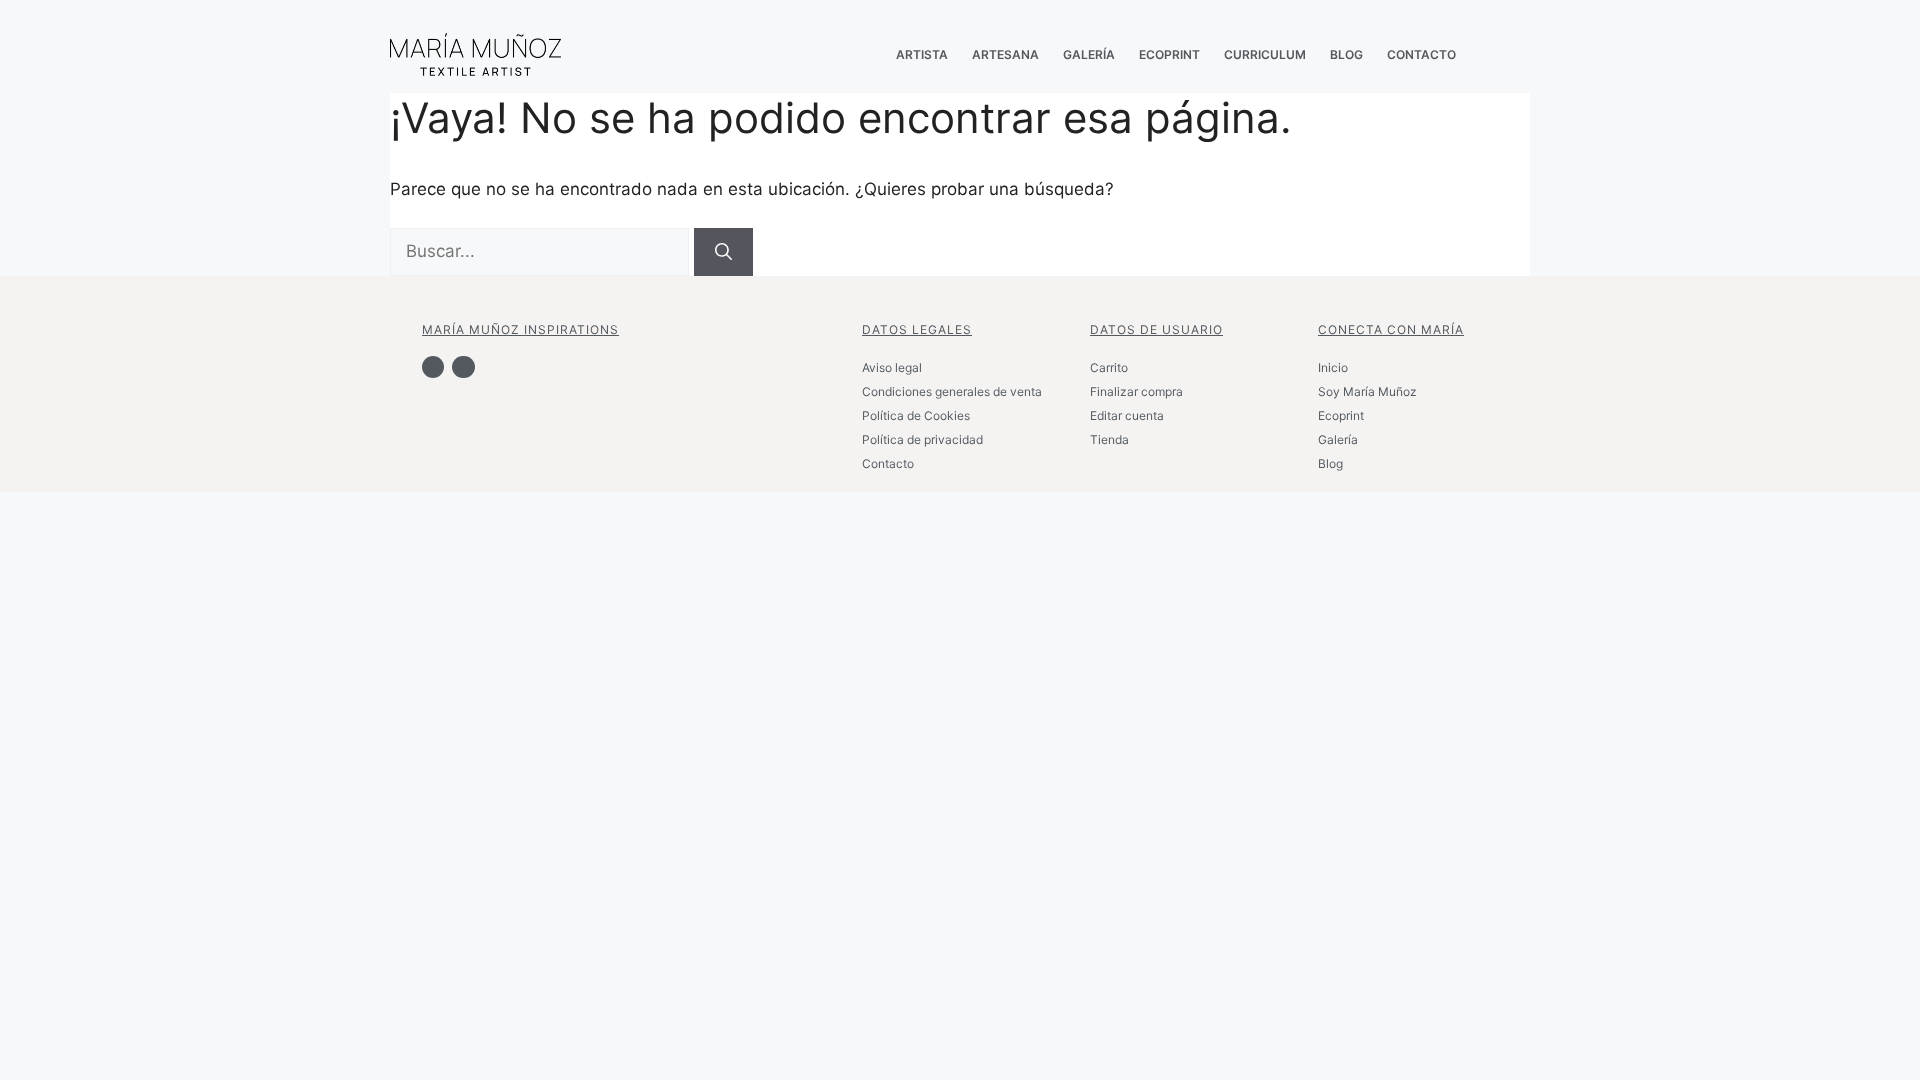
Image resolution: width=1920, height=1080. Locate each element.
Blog (1330, 463)
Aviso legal (892, 367)
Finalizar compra (1136, 391)
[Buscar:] (542, 251)
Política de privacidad (922, 439)
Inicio (1333, 367)
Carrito (1109, 367)
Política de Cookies (916, 415)
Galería (1338, 439)
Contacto (888, 463)
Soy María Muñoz (1367, 391)
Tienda (1109, 439)
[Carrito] (1500, 54)
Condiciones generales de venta (952, 391)
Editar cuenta (1127, 415)
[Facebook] (433, 367)
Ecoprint (1341, 415)
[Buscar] (723, 252)
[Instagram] (463, 367)
